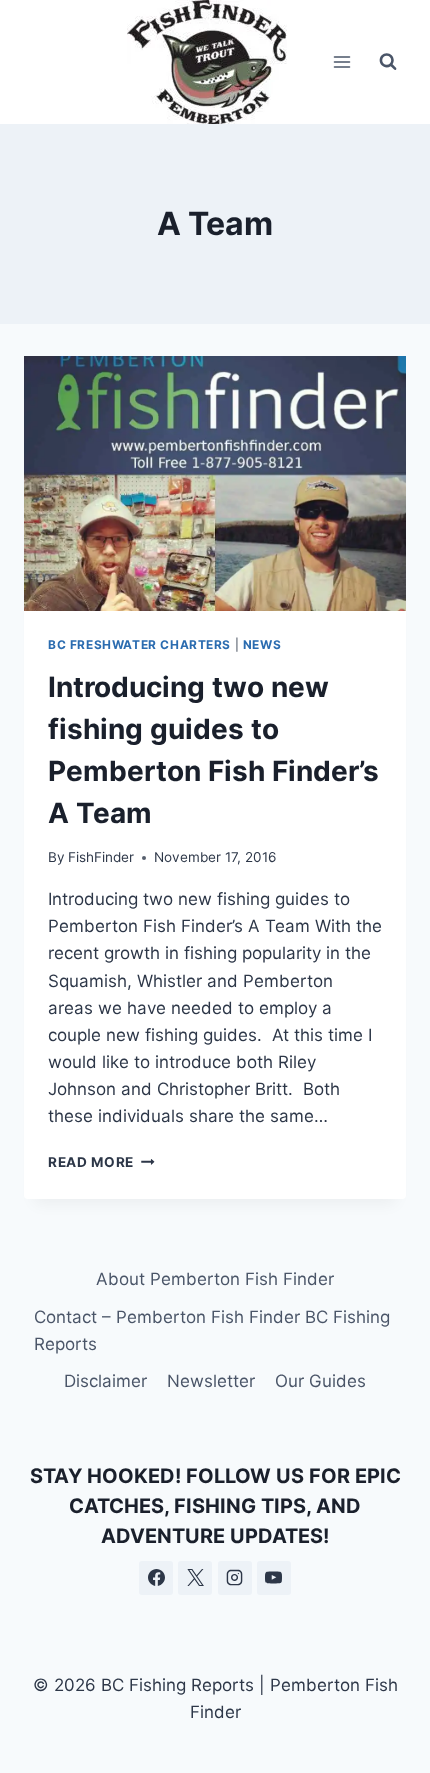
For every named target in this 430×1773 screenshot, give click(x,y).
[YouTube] (274, 1578)
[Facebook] (156, 1578)
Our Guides (320, 1381)
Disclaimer (105, 1381)
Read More (101, 1162)
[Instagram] (235, 1578)
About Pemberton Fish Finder (215, 1279)
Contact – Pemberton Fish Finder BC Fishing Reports (212, 1330)
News (262, 644)
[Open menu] (341, 61)
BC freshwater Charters (139, 644)
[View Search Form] (388, 62)
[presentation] (215, 483)
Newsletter (211, 1381)
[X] (195, 1578)
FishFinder (101, 857)
